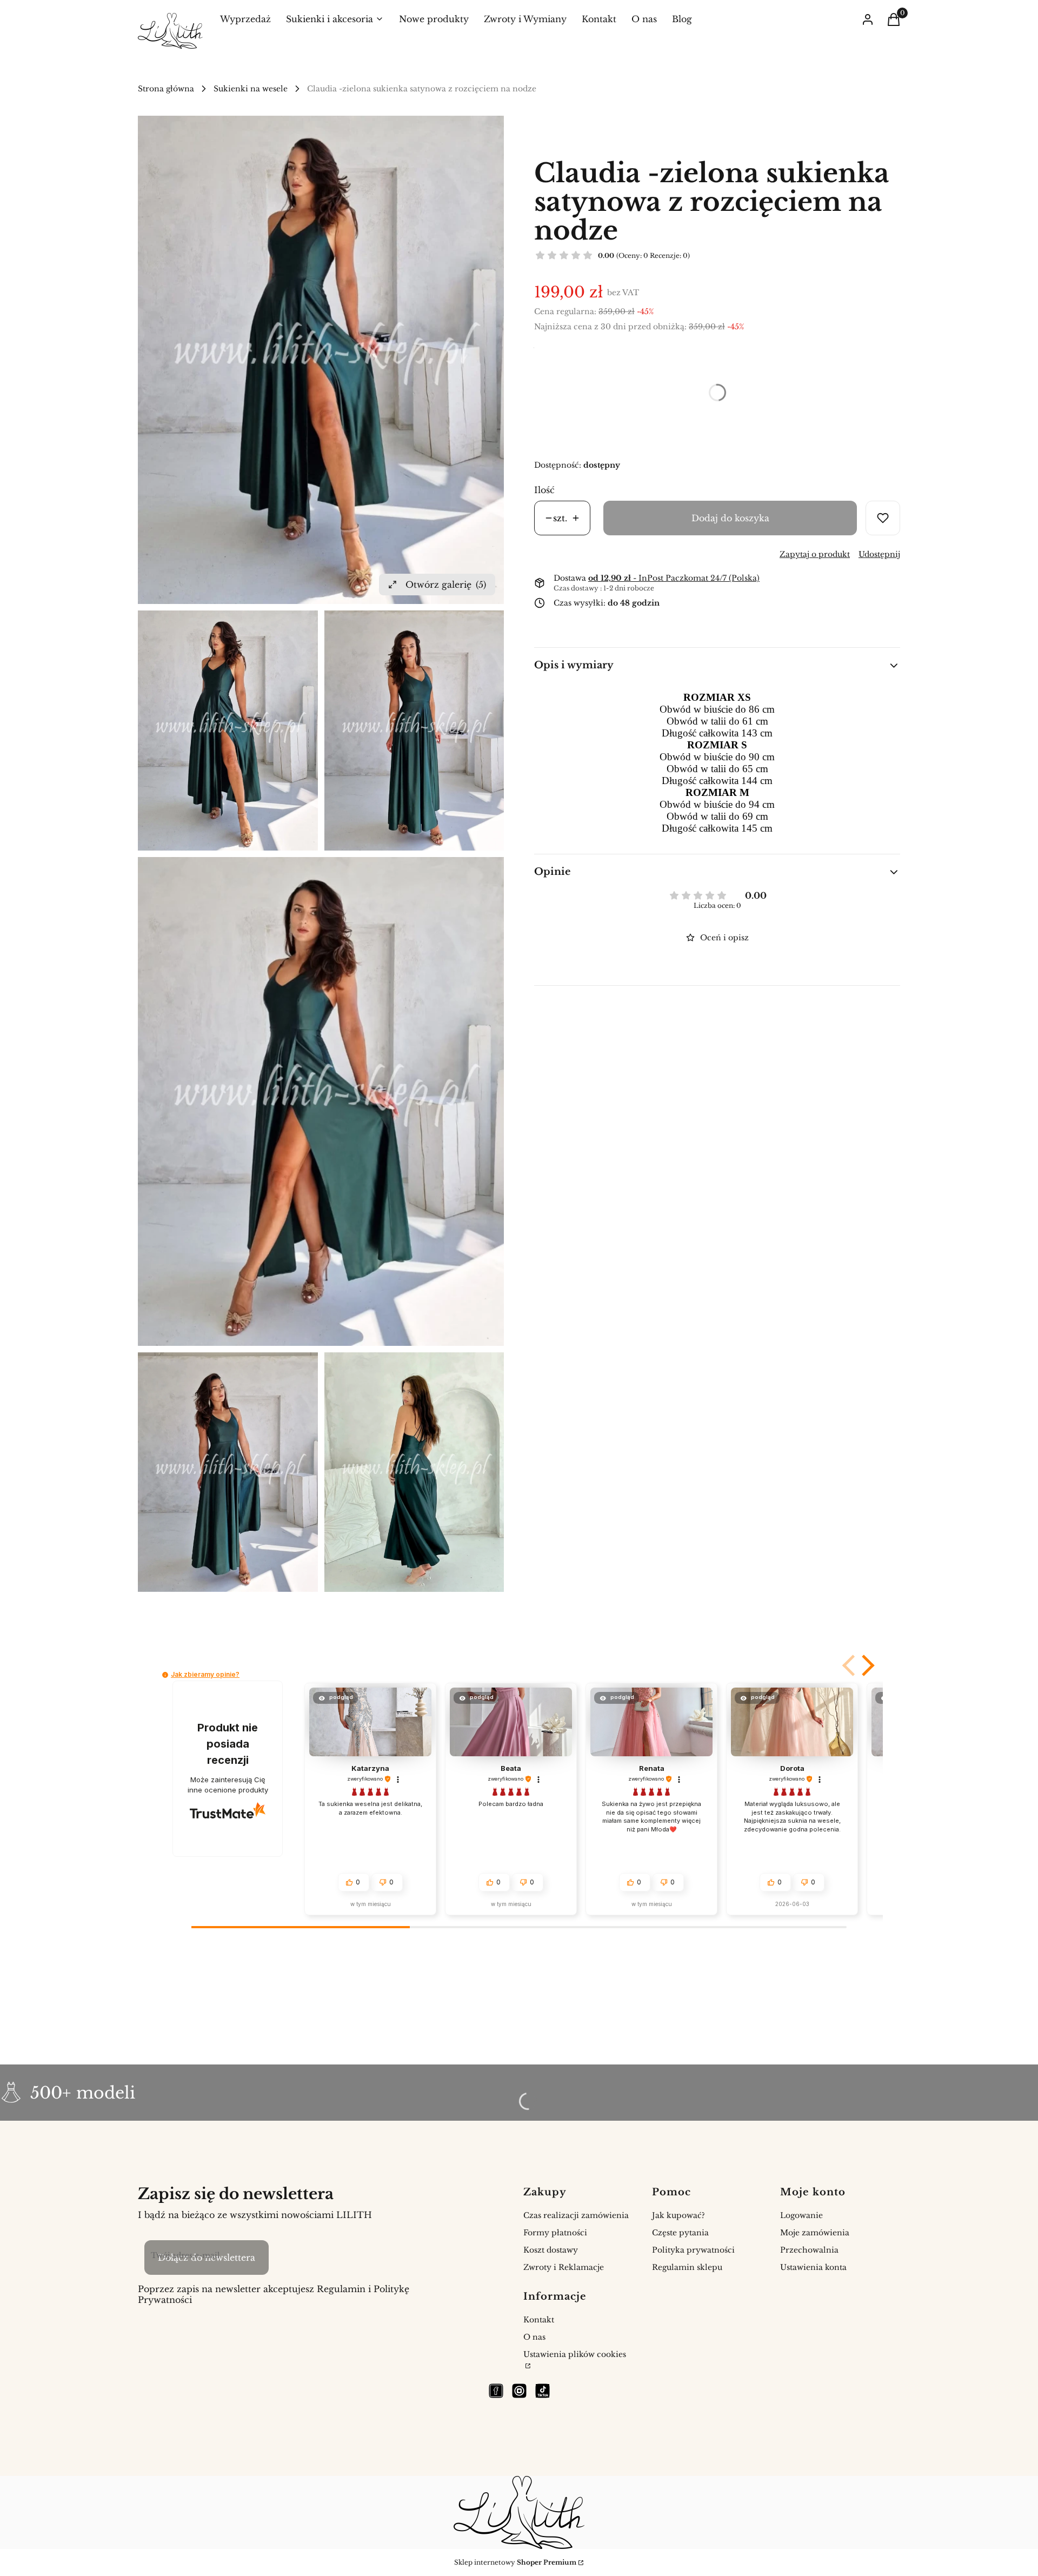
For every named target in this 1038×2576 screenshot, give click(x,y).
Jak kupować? (678, 2215)
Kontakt (539, 2320)
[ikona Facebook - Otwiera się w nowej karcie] (496, 2391)
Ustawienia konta (813, 2267)
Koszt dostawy (551, 2250)
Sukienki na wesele (251, 89)
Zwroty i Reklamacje (564, 2267)
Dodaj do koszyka (730, 518)
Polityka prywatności (693, 2250)
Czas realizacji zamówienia (576, 2215)
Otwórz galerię (446, 585)
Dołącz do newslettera (207, 2258)
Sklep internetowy (515, 2562)
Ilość (544, 490)
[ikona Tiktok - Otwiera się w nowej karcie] (543, 2391)
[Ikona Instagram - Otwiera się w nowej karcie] (519, 2391)
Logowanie (801, 2215)
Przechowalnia (809, 2250)
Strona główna (166, 89)
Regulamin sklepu (687, 2267)
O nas (534, 2337)
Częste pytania (680, 2233)
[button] (850, 1665)
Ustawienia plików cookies (575, 2354)
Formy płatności (555, 2233)
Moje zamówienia (815, 2233)
